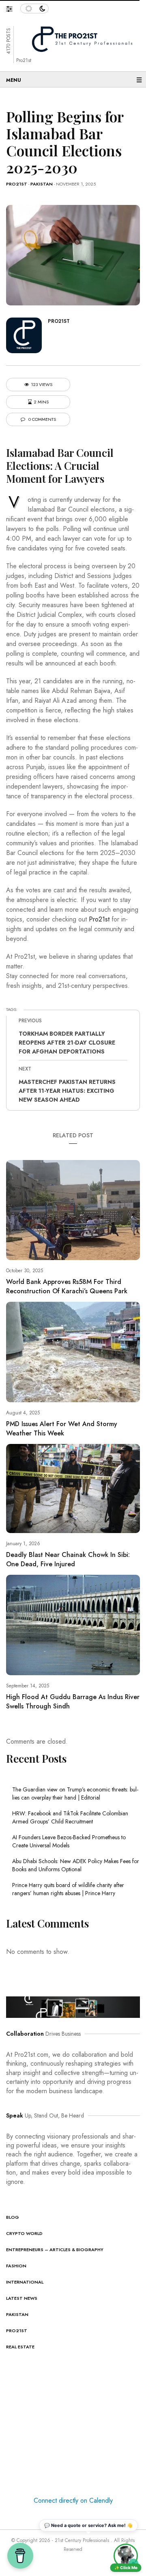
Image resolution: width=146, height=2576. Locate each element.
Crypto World (24, 2233)
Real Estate (20, 2347)
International (25, 2282)
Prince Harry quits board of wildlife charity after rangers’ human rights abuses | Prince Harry (68, 1889)
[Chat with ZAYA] (126, 2556)
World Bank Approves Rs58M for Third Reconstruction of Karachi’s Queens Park (67, 1286)
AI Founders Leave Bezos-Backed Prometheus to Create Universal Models (69, 1841)
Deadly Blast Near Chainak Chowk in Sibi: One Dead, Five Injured (68, 1559)
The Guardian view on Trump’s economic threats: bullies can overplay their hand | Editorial (75, 1793)
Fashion (16, 2266)
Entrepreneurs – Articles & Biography (55, 2250)
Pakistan (42, 184)
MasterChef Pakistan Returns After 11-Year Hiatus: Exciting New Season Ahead (67, 1091)
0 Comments (42, 419)
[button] (13, 7)
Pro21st (17, 184)
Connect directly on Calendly (73, 2500)
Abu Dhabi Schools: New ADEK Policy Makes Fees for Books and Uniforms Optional (76, 1865)
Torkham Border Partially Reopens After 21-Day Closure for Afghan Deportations (67, 1043)
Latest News (22, 2298)
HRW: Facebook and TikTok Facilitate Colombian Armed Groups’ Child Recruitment (70, 1817)
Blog (13, 2217)
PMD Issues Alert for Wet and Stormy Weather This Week (62, 1429)
